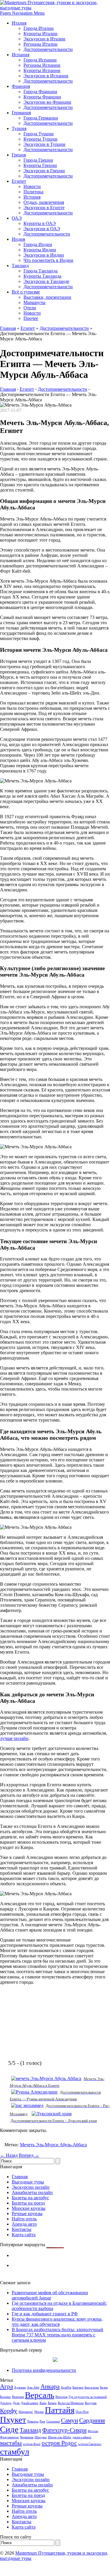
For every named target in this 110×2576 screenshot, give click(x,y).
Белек (104, 2388)
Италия (19, 23)
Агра (6, 2386)
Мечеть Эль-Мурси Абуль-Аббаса (53, 2145)
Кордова (91, 2403)
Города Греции (38, 160)
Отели (30, 308)
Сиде (9, 2429)
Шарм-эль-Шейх (60, 2437)
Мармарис (26, 2412)
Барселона (92, 2388)
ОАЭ (17, 218)
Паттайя (60, 2410)
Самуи (70, 2420)
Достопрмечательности (47, 234)
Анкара (50, 2386)
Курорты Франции (42, 97)
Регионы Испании (42, 65)
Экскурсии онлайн (31, 2187)
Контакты (22, 2229)
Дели (16, 2403)
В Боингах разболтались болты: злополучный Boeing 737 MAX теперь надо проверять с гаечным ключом (57, 2335)
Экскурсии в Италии (44, 39)
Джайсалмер (30, 2403)
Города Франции (40, 92)
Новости (32, 186)
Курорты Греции (40, 165)
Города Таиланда (40, 271)
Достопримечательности (48, 49)
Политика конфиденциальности (44, 2370)
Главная (8, 328)
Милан (39, 2412)
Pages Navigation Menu (22, 13)
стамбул (15, 2452)
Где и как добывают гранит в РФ (45, 2314)
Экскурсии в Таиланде (46, 281)
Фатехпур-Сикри (64, 2430)
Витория (61, 2397)
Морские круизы (29, 2208)
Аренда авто (24, 2224)
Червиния (27, 2437)
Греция (19, 155)
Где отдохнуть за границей (88, 2397)
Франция (21, 86)
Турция (19, 128)
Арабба (66, 2388)
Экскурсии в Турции (44, 144)
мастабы (11, 2443)
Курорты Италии (40, 34)
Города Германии (41, 118)
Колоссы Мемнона (71, 2403)
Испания (21, 55)
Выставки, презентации (47, 297)
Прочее (31, 318)
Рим (42, 2421)
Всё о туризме (26, 292)
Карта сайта (24, 2235)
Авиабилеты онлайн (32, 2192)
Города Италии (39, 28)
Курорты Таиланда (42, 276)
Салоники (53, 2421)
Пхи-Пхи (82, 2412)
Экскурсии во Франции (47, 102)
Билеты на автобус (30, 2198)
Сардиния (92, 2420)
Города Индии (38, 244)
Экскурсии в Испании (46, 76)
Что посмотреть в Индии (48, 260)
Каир (43, 2403)
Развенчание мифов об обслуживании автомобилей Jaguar (50, 2295)
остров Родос (59, 2443)
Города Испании (40, 60)
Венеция (18, 2397)
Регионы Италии (40, 44)
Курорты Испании (42, 70)
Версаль (40, 2395)
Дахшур (6, 2403)
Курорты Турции (40, 139)
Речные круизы (27, 2214)
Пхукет (13, 2420)
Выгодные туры (28, 2182)
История (32, 197)
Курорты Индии (40, 250)
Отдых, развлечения (44, 202)
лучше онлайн (14, 1738)
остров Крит (32, 2444)
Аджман (20, 2388)
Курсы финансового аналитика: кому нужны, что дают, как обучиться (57, 2322)
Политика (33, 192)
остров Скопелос (90, 2444)
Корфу (9, 2411)
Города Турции (39, 134)
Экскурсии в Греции (44, 171)
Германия (21, 113)
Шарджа (41, 2437)
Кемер (52, 2403)
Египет (19, 181)
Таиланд (20, 266)
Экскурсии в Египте (44, 208)
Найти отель (24, 2219)
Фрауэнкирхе (9, 2437)
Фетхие (93, 2431)
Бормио (5, 2397)
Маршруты (34, 302)
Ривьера (33, 2421)
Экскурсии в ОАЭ (42, 229)
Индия (18, 239)
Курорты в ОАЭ (40, 223)
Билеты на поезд (28, 2203)
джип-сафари (82, 2437)
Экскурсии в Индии (44, 255)
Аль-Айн (33, 2388)
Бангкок (78, 2388)
